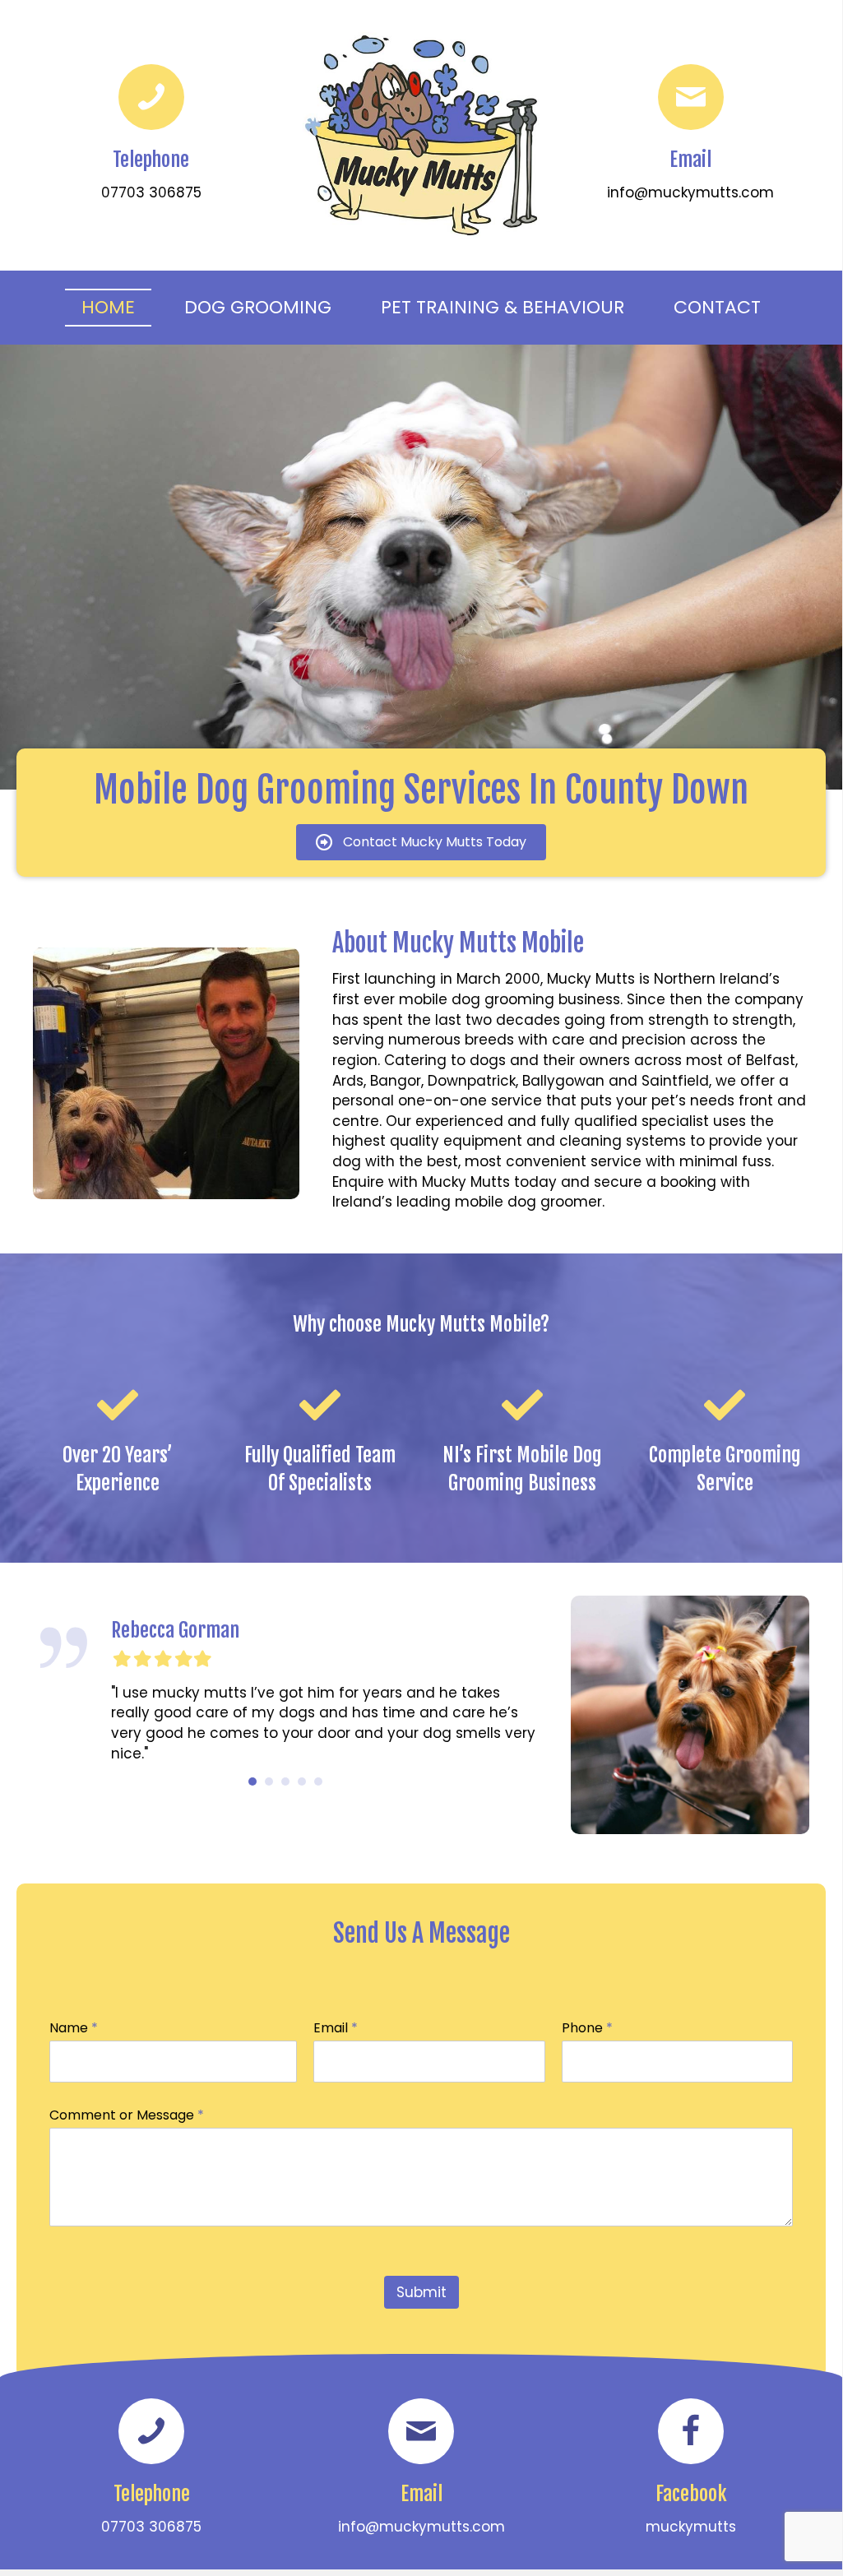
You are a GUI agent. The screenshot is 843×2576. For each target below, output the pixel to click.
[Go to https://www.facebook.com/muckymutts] (691, 2469)
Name (74, 2029)
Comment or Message (127, 2116)
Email (336, 2029)
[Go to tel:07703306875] (151, 135)
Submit (421, 2292)
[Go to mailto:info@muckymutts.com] (691, 135)
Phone (587, 2029)
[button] (421, 843)
